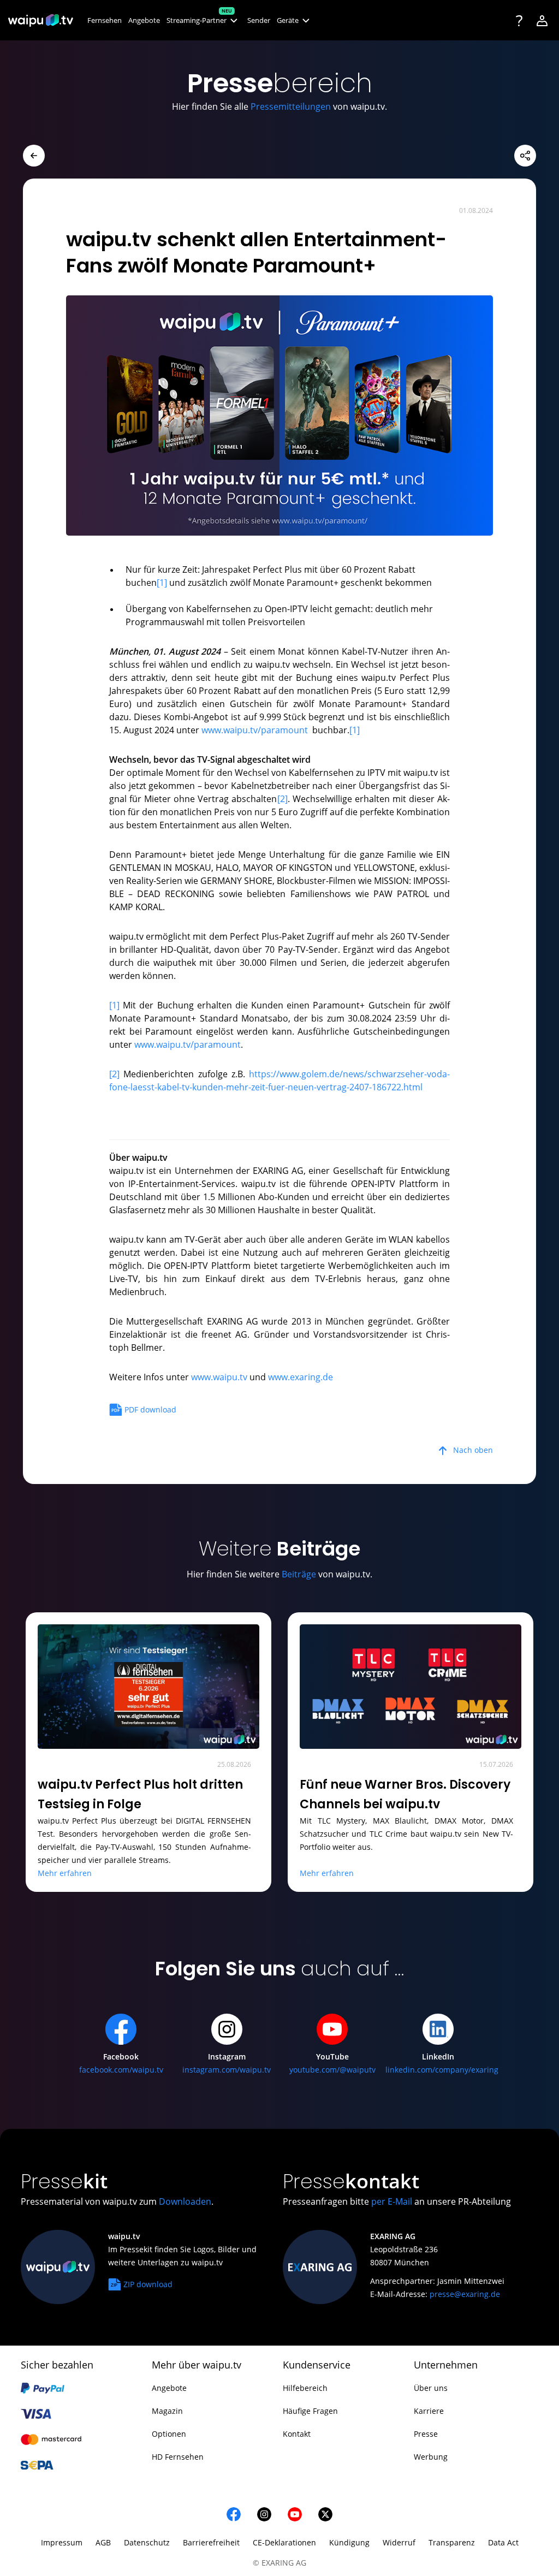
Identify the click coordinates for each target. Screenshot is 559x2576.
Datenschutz (147, 2542)
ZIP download (148, 2284)
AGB (103, 2542)
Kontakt (297, 2434)
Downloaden (185, 2201)
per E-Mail (392, 2201)
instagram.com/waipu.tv (227, 2070)
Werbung (431, 2457)
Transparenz (452, 2542)
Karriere (429, 2411)
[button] (204, 20)
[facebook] (234, 2514)
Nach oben (473, 1450)
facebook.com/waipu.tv (121, 2070)
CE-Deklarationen (284, 2542)
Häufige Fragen (310, 2411)
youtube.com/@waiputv (332, 2070)
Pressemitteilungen (291, 106)
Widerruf (399, 2542)
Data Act (503, 2542)
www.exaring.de (301, 1377)
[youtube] (295, 2514)
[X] (325, 2514)
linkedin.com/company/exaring (442, 2070)
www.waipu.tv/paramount (255, 730)
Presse (426, 2434)
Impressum (62, 2542)
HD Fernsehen (178, 2457)
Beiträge (299, 1574)
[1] (162, 583)
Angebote (169, 2388)
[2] (283, 799)
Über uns (431, 2388)
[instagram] (264, 2514)
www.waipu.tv (219, 1377)
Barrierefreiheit (211, 2542)
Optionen (169, 2434)
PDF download (150, 1409)
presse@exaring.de (465, 2294)
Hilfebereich (305, 2388)
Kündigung (349, 2542)
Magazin (167, 2411)
